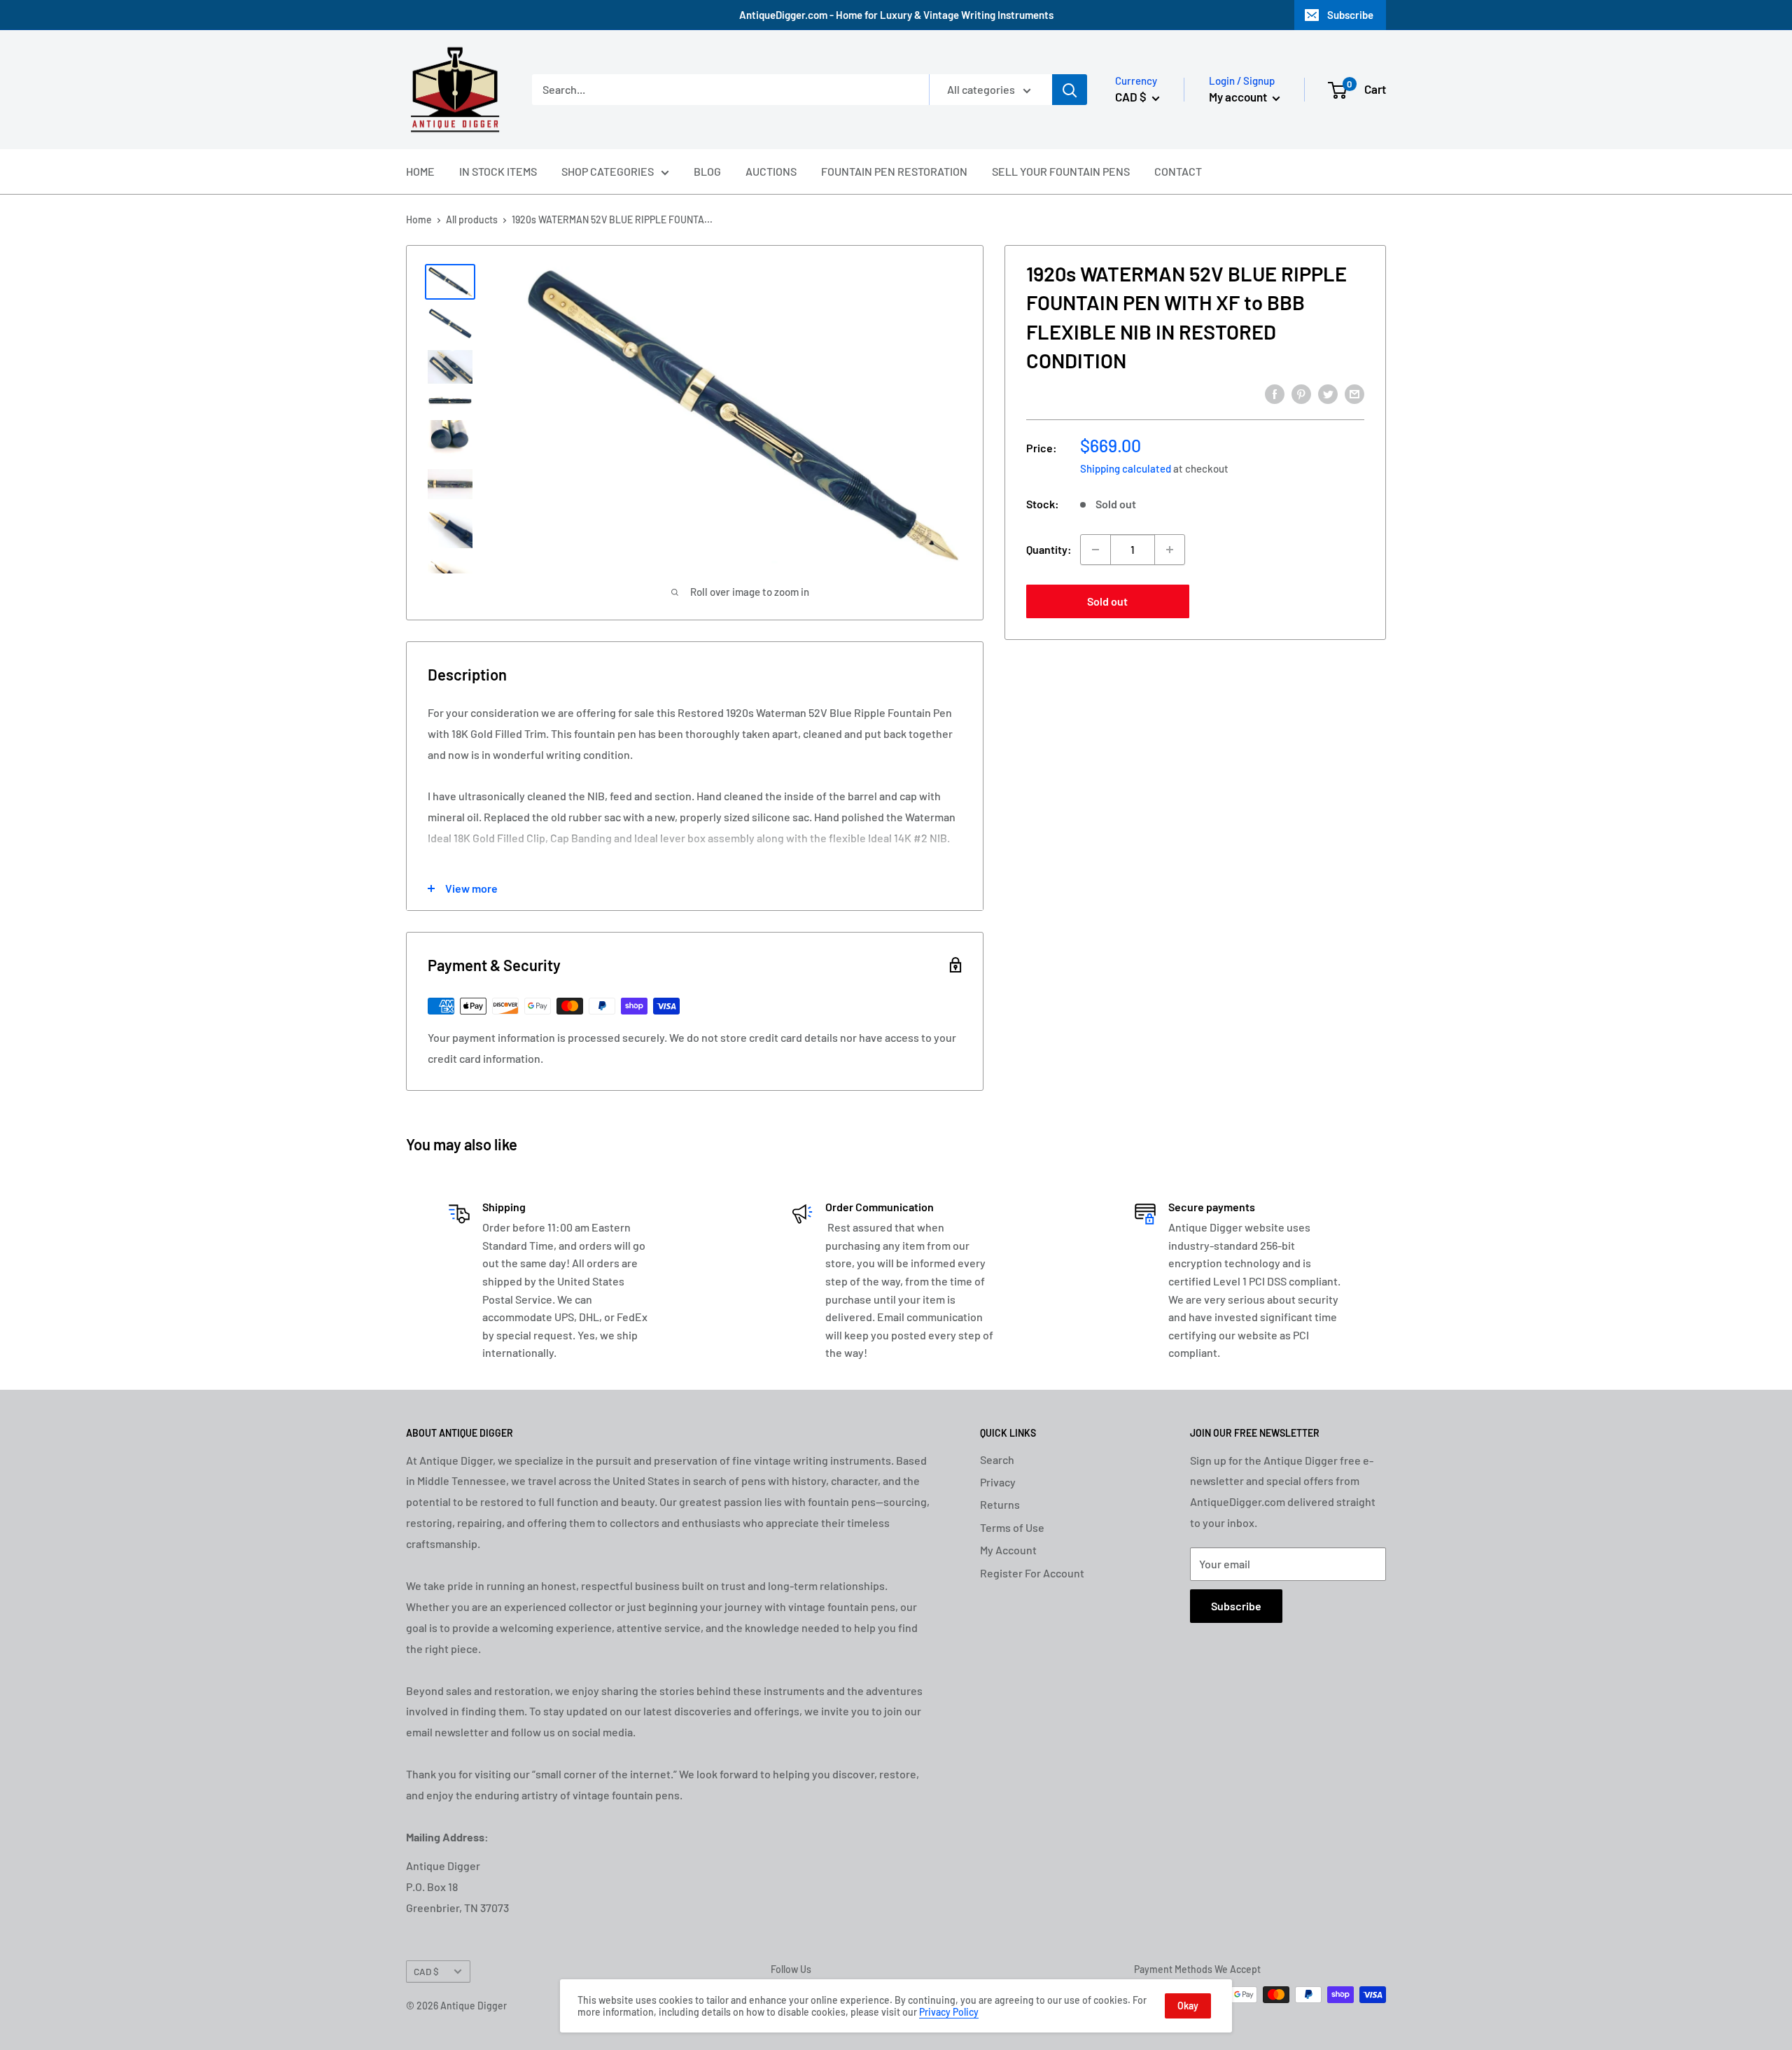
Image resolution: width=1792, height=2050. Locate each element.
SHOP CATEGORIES (608, 171)
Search (997, 1459)
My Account (1008, 1550)
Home (419, 219)
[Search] (1070, 90)
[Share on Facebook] (1275, 393)
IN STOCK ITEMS (498, 171)
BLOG (707, 171)
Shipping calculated (1126, 468)
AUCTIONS (771, 171)
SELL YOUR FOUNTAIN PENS (1061, 171)
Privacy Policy (949, 2012)
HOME (420, 171)
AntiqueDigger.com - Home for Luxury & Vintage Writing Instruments (896, 15)
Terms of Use (1012, 1527)
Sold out (1107, 601)
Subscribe (1350, 15)
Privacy (998, 1482)
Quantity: (1049, 549)
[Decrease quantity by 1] (1095, 550)
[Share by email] (1354, 393)
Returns (1000, 1504)
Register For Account (1032, 1573)
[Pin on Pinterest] (1301, 393)
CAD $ (426, 1971)
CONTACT (1178, 171)
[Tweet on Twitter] (1328, 393)
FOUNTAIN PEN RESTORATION (894, 171)
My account (1239, 97)
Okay (1188, 2006)
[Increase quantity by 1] (1170, 550)
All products (472, 219)
